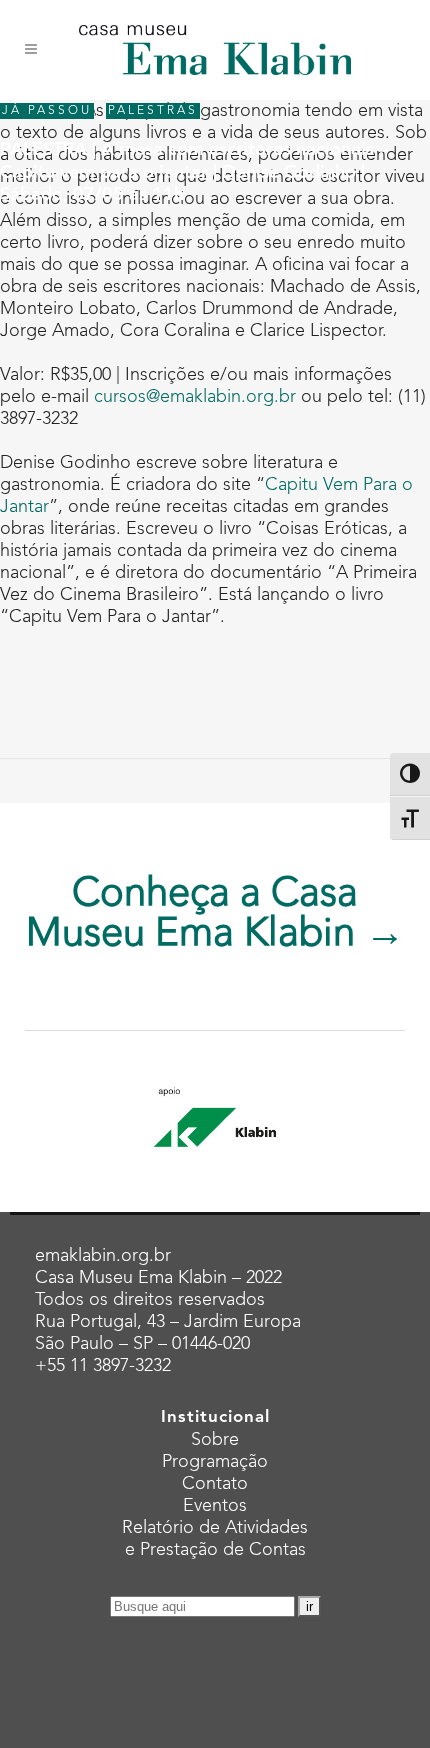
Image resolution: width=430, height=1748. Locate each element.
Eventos (215, 1506)
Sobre (215, 1440)
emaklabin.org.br (103, 1256)
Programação (215, 1462)
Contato (215, 1484)
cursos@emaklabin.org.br (195, 397)
